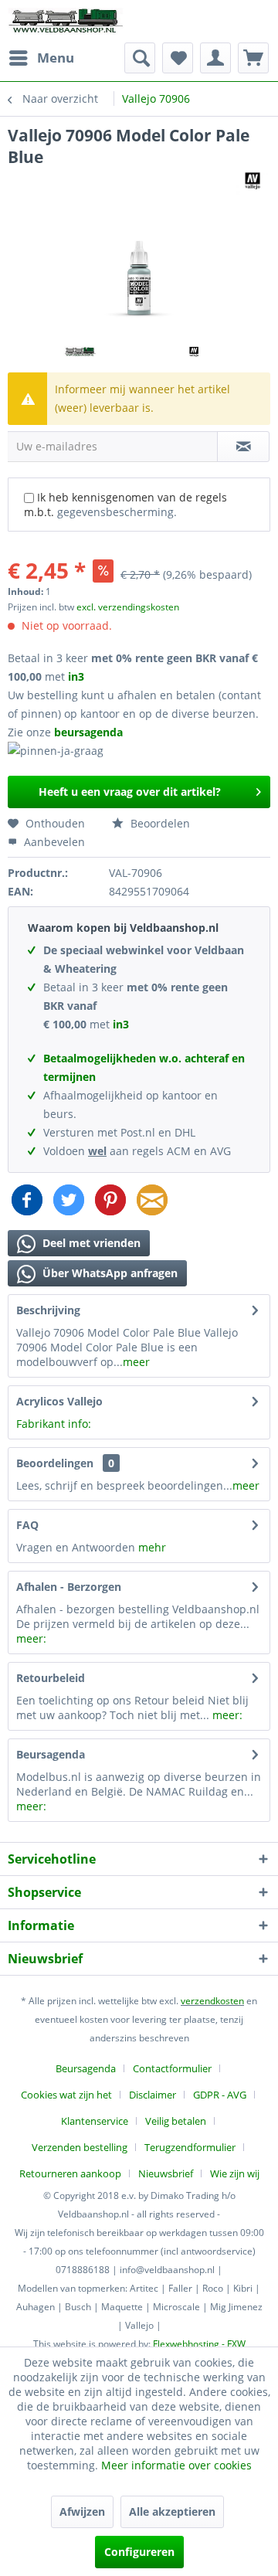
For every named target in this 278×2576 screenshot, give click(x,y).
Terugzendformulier (190, 2147)
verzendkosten (212, 2001)
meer (136, 1362)
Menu (56, 58)
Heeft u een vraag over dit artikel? (130, 792)
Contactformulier (172, 2068)
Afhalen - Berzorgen (69, 1587)
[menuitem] (41, 58)
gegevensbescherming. (117, 512)
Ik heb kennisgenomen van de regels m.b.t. (125, 505)
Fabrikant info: (54, 1424)
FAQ (27, 1525)
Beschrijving (48, 1310)
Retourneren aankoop (70, 2173)
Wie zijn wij (235, 2173)
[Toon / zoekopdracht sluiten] (140, 58)
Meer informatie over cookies (176, 2465)
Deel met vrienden (90, 1243)
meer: (31, 1638)
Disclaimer (153, 2095)
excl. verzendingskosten (128, 607)
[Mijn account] (215, 58)
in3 (76, 676)
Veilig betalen (176, 2121)
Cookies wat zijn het (66, 2095)
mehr (152, 1547)
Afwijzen (82, 2511)
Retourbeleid (51, 1678)
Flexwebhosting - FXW (199, 2344)
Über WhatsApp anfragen (108, 1273)
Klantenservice (95, 2121)
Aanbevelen (53, 842)
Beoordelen (159, 823)
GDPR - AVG (220, 2095)
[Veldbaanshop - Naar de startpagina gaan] (66, 21)
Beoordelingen (55, 1463)
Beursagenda (51, 1754)
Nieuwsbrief (166, 2173)
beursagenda (90, 732)
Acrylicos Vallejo (59, 1401)
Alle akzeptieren (172, 2511)
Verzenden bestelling (80, 2147)
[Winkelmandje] (253, 58)
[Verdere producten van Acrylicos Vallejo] (253, 181)
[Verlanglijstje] (178, 58)
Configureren (139, 2552)
